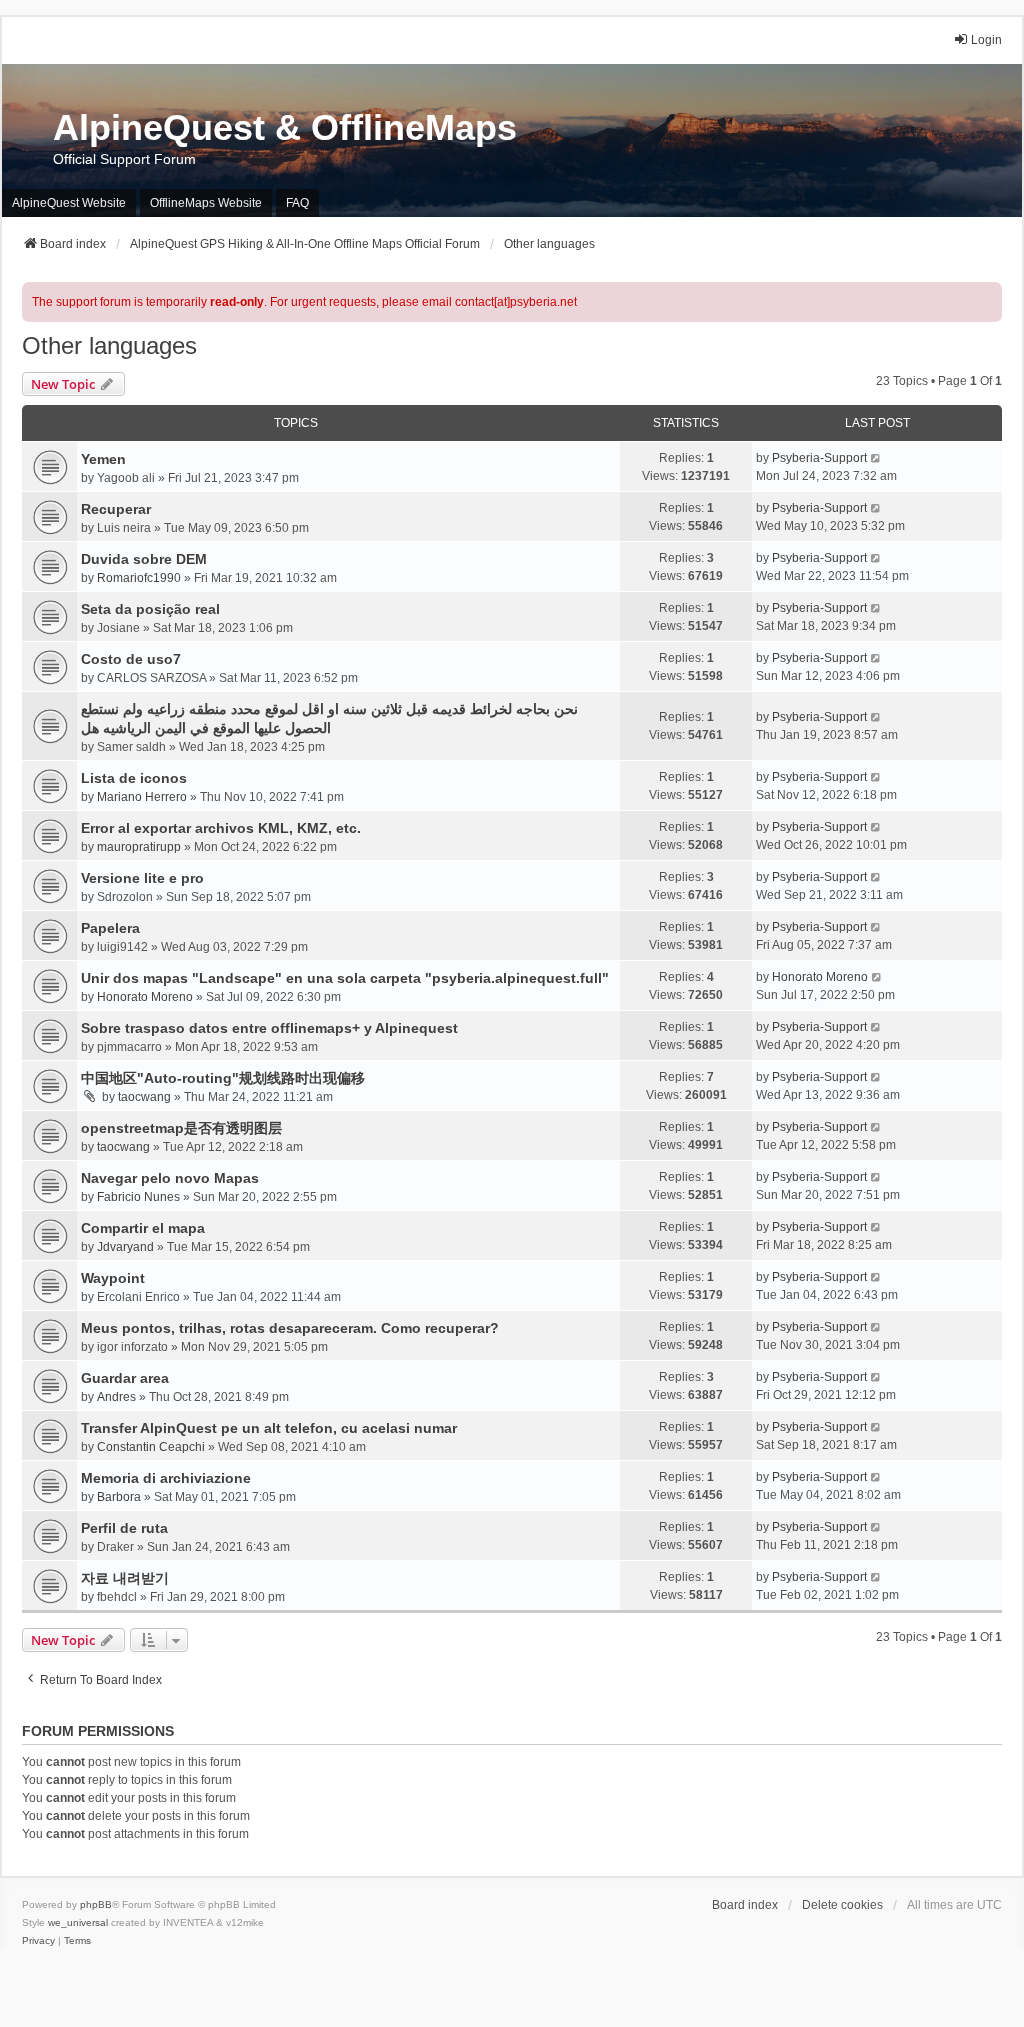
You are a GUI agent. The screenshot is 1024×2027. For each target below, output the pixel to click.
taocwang (144, 1097)
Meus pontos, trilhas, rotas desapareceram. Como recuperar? (290, 1328)
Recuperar (116, 509)
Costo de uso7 (131, 659)
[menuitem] (38, 1941)
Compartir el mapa (143, 1228)
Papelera (110, 928)
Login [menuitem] (986, 40)
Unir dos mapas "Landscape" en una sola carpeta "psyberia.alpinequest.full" (345, 978)
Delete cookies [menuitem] (842, 1905)
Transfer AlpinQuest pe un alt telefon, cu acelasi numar (269, 1428)
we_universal (78, 1922)
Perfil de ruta (124, 1528)
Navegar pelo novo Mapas (170, 1178)
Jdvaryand (125, 1247)
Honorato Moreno (145, 997)
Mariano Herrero (142, 797)
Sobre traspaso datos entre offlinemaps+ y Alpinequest (269, 1028)
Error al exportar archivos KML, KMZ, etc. (221, 828)
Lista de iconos (134, 778)
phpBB (96, 1904)
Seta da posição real (150, 609)
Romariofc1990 (139, 578)
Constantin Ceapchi (151, 1447)
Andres (116, 1397)
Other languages (109, 345)
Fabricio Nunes (138, 1197)
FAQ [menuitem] (297, 203)
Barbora (119, 1497)
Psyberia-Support (819, 458)
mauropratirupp (139, 847)
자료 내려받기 (125, 1578)
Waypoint (113, 1278)
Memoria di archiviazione (166, 1478)
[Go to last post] (876, 458)
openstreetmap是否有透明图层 (181, 1128)
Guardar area (125, 1378)
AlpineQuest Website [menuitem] (69, 203)
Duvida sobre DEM (144, 559)
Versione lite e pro (142, 878)
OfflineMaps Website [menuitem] (206, 203)
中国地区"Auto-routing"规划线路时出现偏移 (223, 1078)
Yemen (103, 459)
